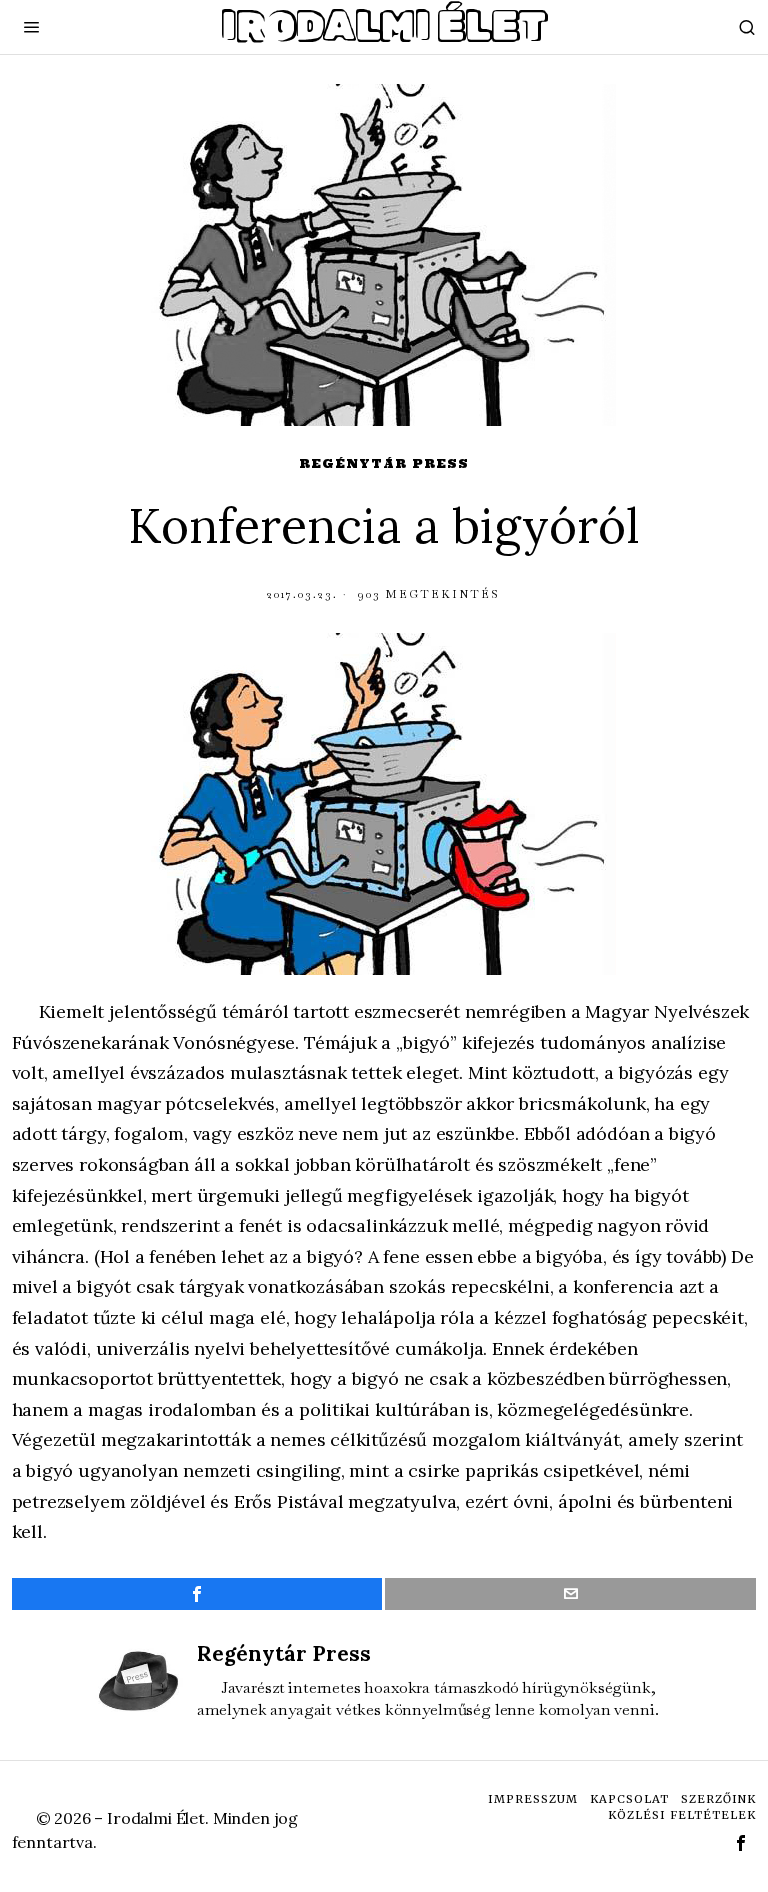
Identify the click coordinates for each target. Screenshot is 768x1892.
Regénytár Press (384, 463)
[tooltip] (197, 1594)
